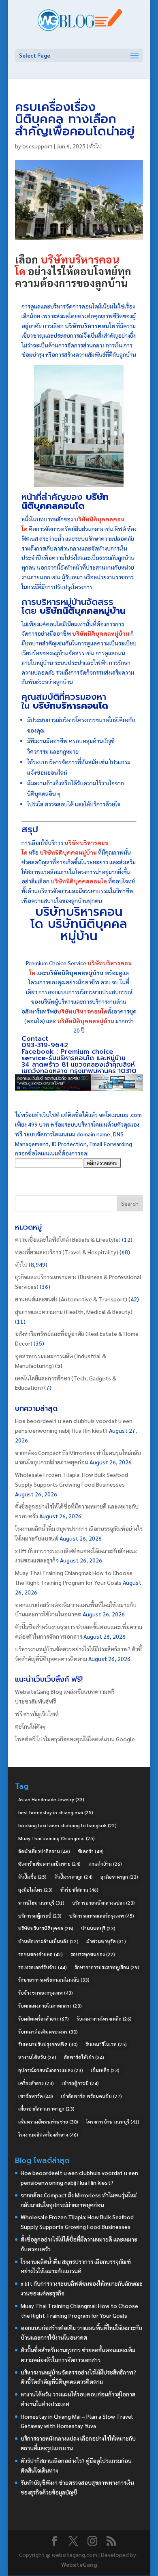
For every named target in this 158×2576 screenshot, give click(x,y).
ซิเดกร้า (91, 1851)
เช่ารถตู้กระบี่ (80, 2083)
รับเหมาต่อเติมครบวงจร (48, 2032)
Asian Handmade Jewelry (51, 1799)
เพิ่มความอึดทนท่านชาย (48, 2122)
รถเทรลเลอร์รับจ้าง (43, 1967)
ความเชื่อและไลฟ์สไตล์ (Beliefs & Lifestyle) (68, 1239)
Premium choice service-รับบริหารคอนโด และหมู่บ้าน (74, 1055)
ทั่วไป (95, 146)
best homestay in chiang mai (56, 1812)
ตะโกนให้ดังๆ (30, 1726)
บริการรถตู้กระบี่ (40, 1916)
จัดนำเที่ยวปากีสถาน (44, 1851)
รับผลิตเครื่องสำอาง (44, 2019)
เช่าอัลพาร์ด (36, 2096)
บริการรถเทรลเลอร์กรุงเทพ (102, 1916)
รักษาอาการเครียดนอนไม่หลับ (54, 1980)
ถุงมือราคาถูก (119, 1877)
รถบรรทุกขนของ (93, 1954)
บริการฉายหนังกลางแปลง (104, 1903)
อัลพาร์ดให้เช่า (84, 2057)
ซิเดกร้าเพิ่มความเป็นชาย (49, 1864)
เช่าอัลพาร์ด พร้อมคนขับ (91, 2096)
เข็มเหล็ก (105, 2070)
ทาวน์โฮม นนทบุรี (41, 1903)
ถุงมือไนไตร (35, 1890)
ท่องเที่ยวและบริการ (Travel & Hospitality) (67, 1252)
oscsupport (37, 146)
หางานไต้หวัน (37, 2057)
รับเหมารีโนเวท (106, 2044)
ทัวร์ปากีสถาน (79, 1890)
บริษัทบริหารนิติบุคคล (46, 1928)
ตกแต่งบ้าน (105, 1864)
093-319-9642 (45, 1045)
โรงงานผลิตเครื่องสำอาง (48, 2135)
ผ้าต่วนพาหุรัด (106, 1941)
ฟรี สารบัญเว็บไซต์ (37, 1714)
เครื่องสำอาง (36, 2083)
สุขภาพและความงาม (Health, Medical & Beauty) (74, 1312)
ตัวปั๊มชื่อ (32, 1877)
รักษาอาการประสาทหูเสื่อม (107, 1967)
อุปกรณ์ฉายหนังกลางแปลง (51, 2070)
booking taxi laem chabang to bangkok (67, 1825)
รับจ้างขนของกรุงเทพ (46, 1993)
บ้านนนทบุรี (98, 1928)
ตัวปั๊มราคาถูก (74, 1877)
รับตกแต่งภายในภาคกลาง (50, 2006)
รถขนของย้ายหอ (41, 1954)
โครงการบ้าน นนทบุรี (113, 2122)
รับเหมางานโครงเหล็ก (104, 2019)
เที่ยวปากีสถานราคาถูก (46, 2109)
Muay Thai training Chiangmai (57, 1838)
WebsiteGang (79, 2564)
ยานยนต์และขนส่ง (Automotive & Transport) (71, 1299)
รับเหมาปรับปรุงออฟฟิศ (48, 2044)
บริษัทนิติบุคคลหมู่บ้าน (88, 930)
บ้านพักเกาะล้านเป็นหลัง (48, 1941)
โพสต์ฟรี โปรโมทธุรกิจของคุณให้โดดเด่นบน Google (75, 1739)
